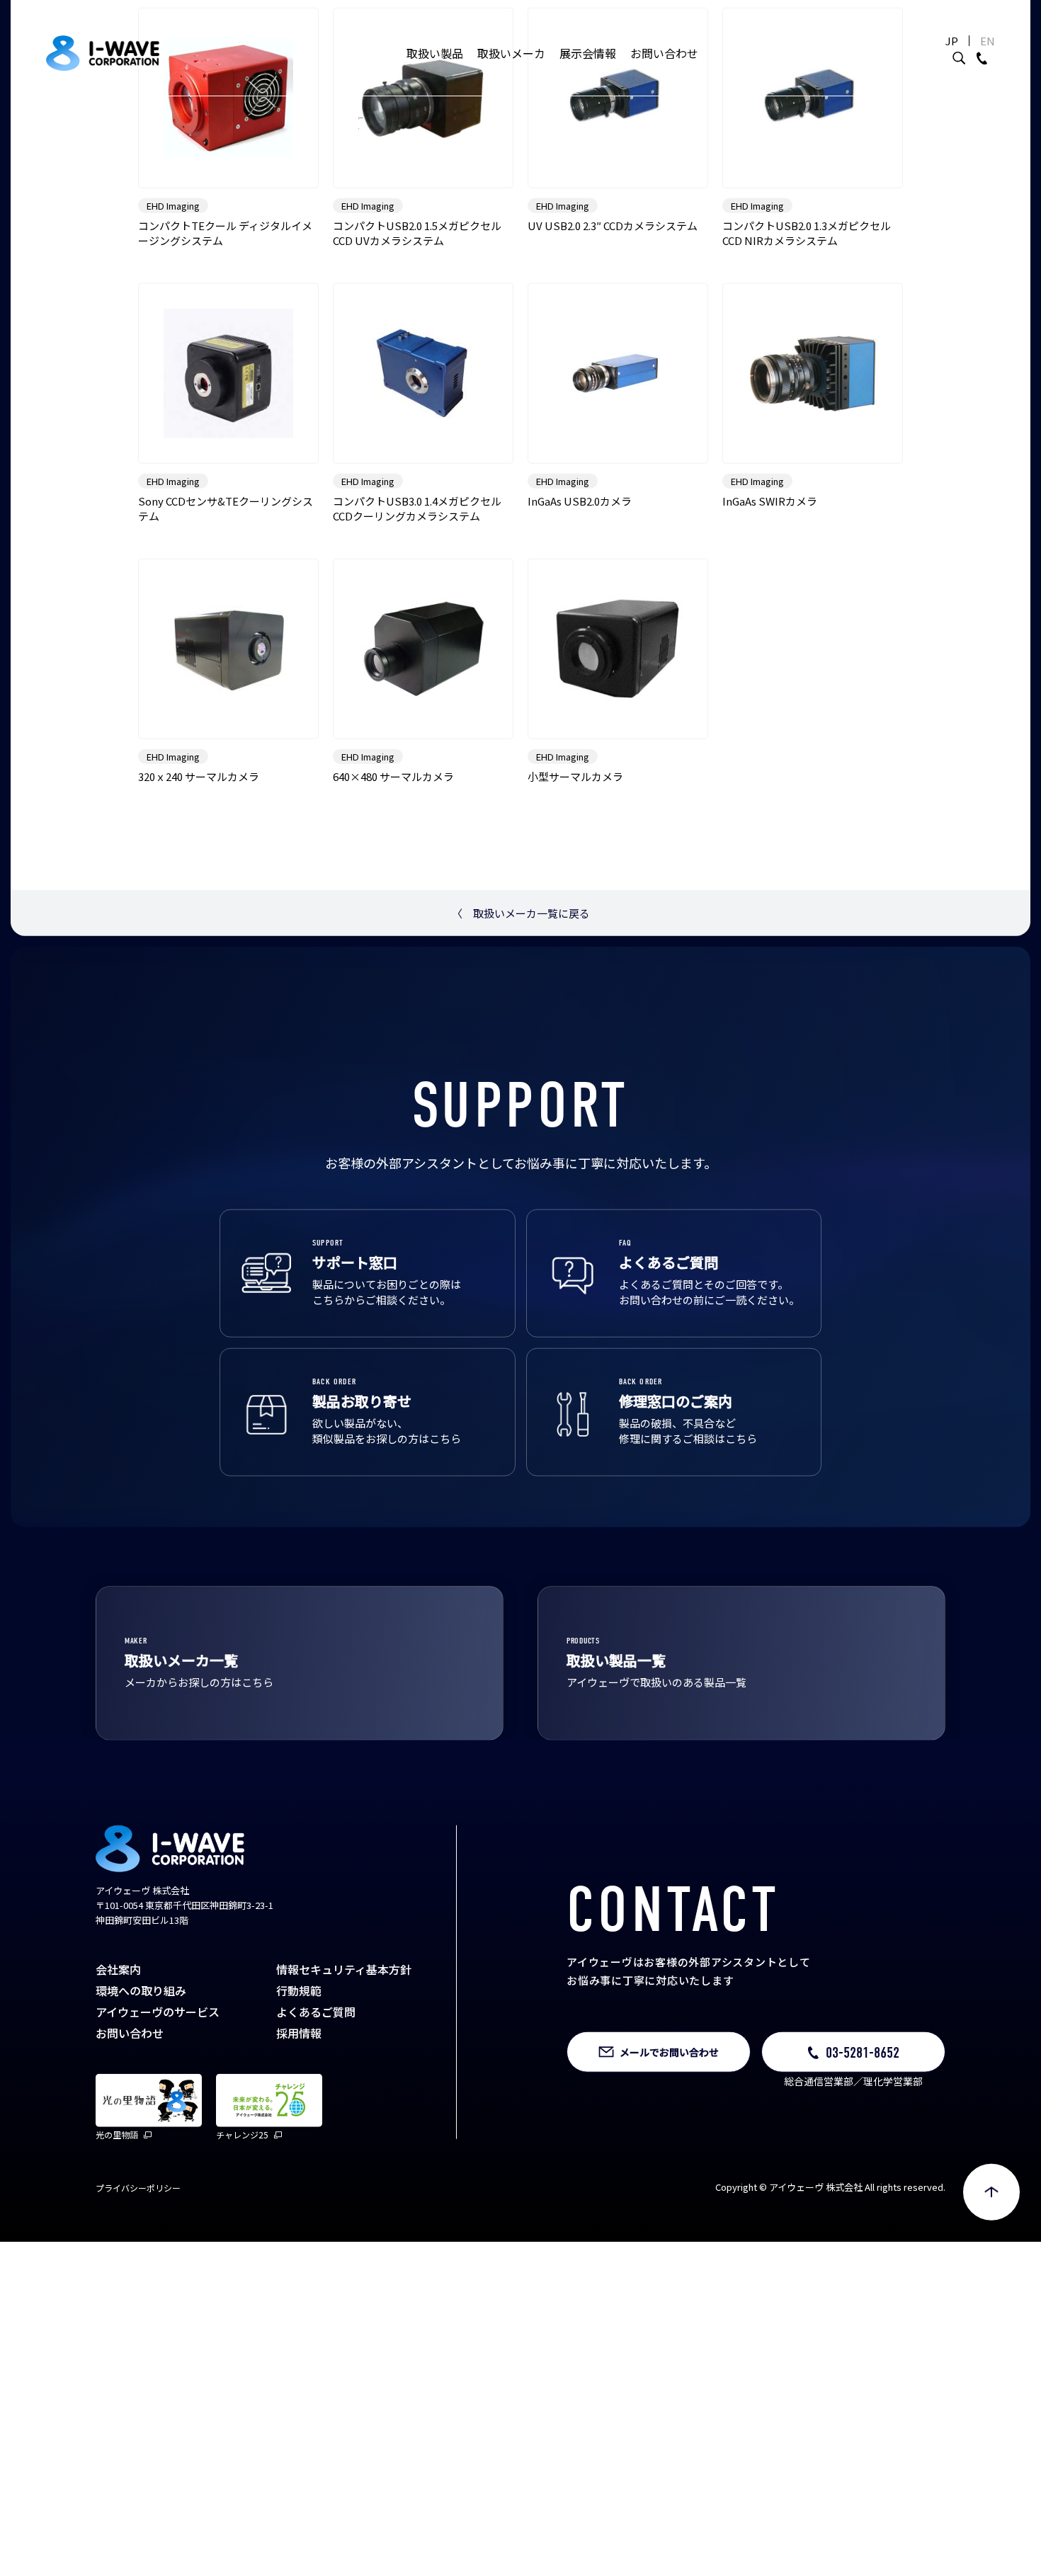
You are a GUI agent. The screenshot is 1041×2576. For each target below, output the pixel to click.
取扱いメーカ (511, 53)
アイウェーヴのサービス (158, 2159)
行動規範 (299, 2138)
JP (952, 41)
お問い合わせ (664, 53)
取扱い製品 (435, 53)
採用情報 (299, 2180)
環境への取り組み (141, 2138)
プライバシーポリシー (138, 2335)
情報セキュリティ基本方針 (344, 2116)
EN (988, 41)
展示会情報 (588, 53)
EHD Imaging (173, 354)
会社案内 (118, 2116)
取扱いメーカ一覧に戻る (521, 1061)
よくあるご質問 (316, 2159)
